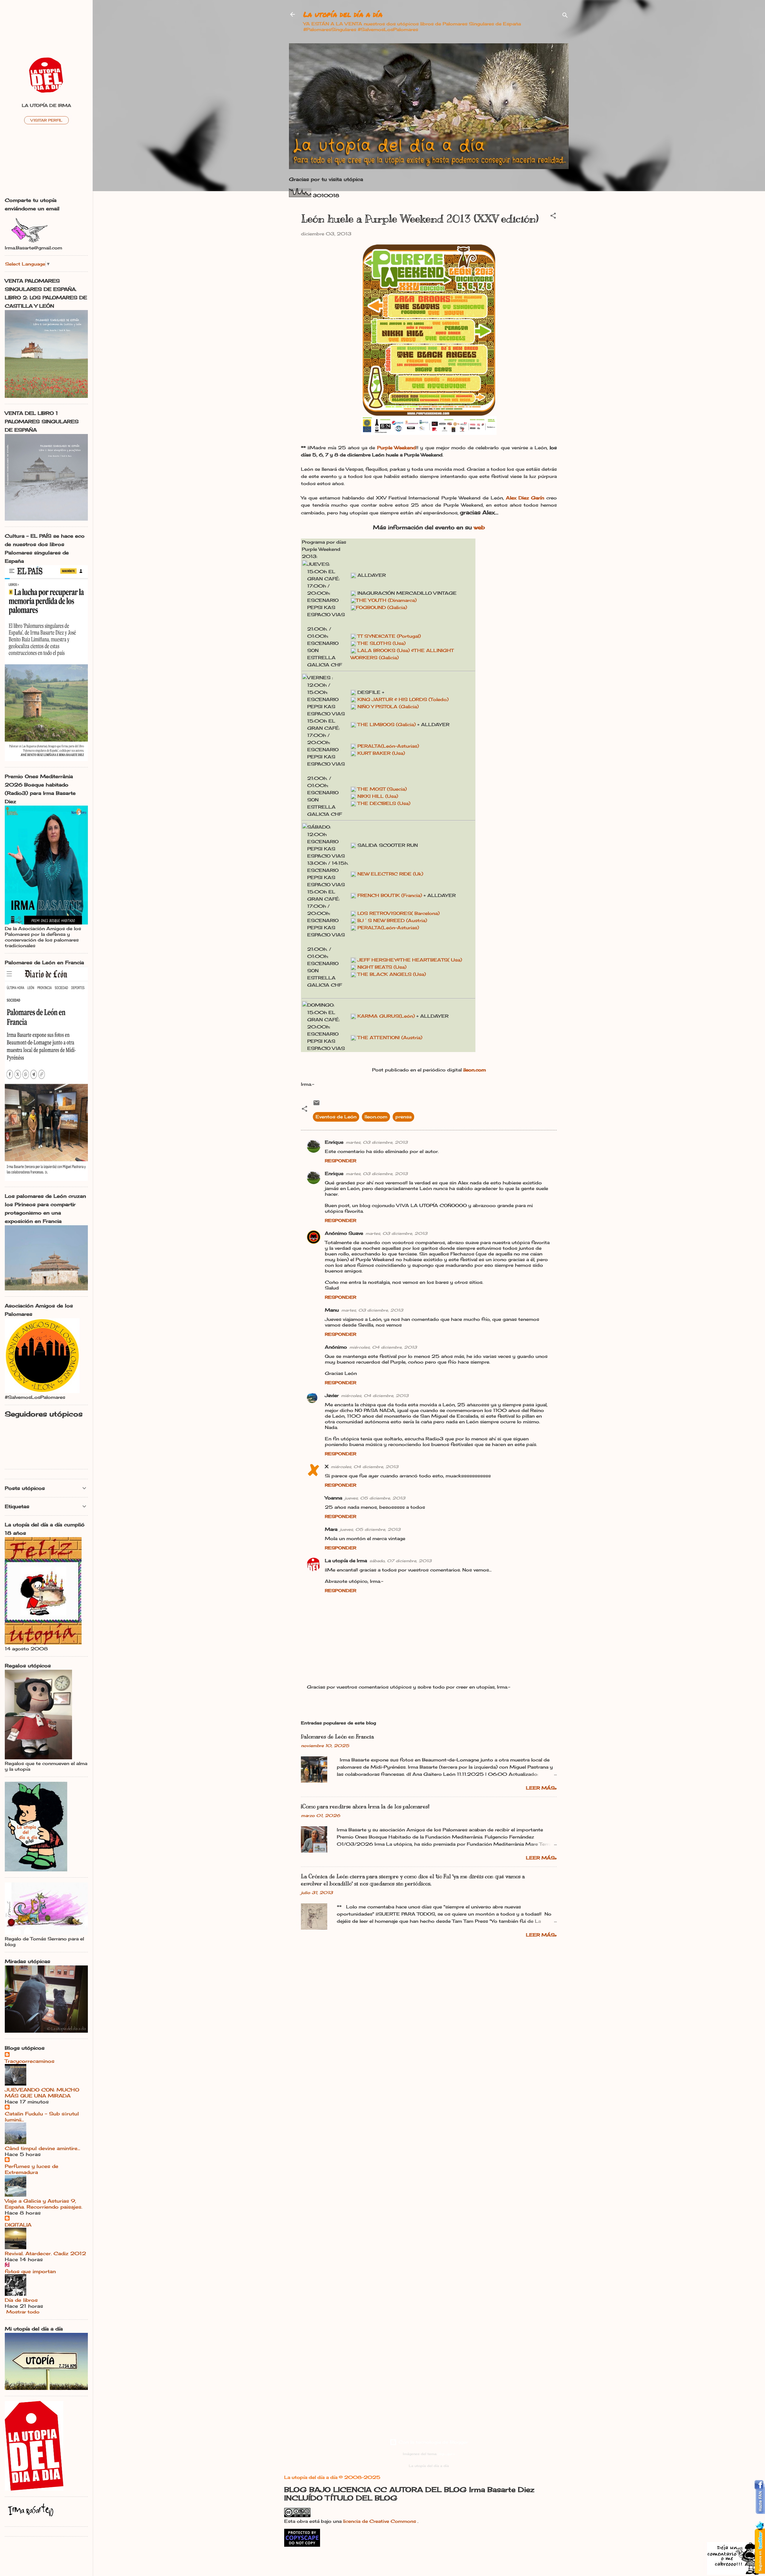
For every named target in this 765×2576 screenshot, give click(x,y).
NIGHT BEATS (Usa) (382, 967)
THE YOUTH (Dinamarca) (386, 600)
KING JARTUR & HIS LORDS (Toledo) (403, 699)
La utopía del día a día (343, 14)
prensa (403, 1117)
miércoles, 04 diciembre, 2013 (383, 1347)
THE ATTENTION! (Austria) (390, 1038)
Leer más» (541, 1788)
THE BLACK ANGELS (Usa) (392, 974)
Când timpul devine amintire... (42, 2148)
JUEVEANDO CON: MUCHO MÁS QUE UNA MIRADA (42, 2093)
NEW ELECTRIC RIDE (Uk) (390, 874)
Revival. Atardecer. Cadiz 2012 (45, 2253)
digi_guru (446, 2454)
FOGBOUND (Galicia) (381, 607)
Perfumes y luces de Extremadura (32, 2169)
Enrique (334, 1142)
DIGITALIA (18, 2225)
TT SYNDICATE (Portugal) (389, 636)
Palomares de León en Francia (337, 1737)
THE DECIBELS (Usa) (384, 803)
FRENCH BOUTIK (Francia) (390, 895)
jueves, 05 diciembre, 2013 (375, 1498)
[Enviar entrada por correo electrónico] (316, 1105)
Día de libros (21, 2300)
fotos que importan (30, 2271)
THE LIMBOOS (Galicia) (387, 724)
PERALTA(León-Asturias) (388, 746)
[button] (553, 217)
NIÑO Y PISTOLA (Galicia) (388, 707)
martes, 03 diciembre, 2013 (377, 1142)
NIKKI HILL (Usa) (378, 796)
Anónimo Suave (344, 1233)
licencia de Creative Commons (380, 2521)
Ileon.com (376, 1117)
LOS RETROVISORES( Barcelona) (398, 913)
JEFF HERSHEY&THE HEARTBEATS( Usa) (410, 960)
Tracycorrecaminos (30, 2061)
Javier (332, 1395)
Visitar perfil (46, 120)
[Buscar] (565, 16)
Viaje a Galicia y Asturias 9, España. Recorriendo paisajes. (43, 2204)
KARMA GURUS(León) (387, 1016)
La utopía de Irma (346, 1561)
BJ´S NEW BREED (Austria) (392, 920)
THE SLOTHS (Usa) (381, 643)
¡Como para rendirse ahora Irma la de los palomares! (365, 1807)
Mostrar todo (23, 2312)
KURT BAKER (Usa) (381, 753)
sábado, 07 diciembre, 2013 (400, 1561)
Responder (341, 1161)
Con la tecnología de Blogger (432, 2442)
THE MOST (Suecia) (382, 789)
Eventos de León (336, 1117)
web (479, 527)
